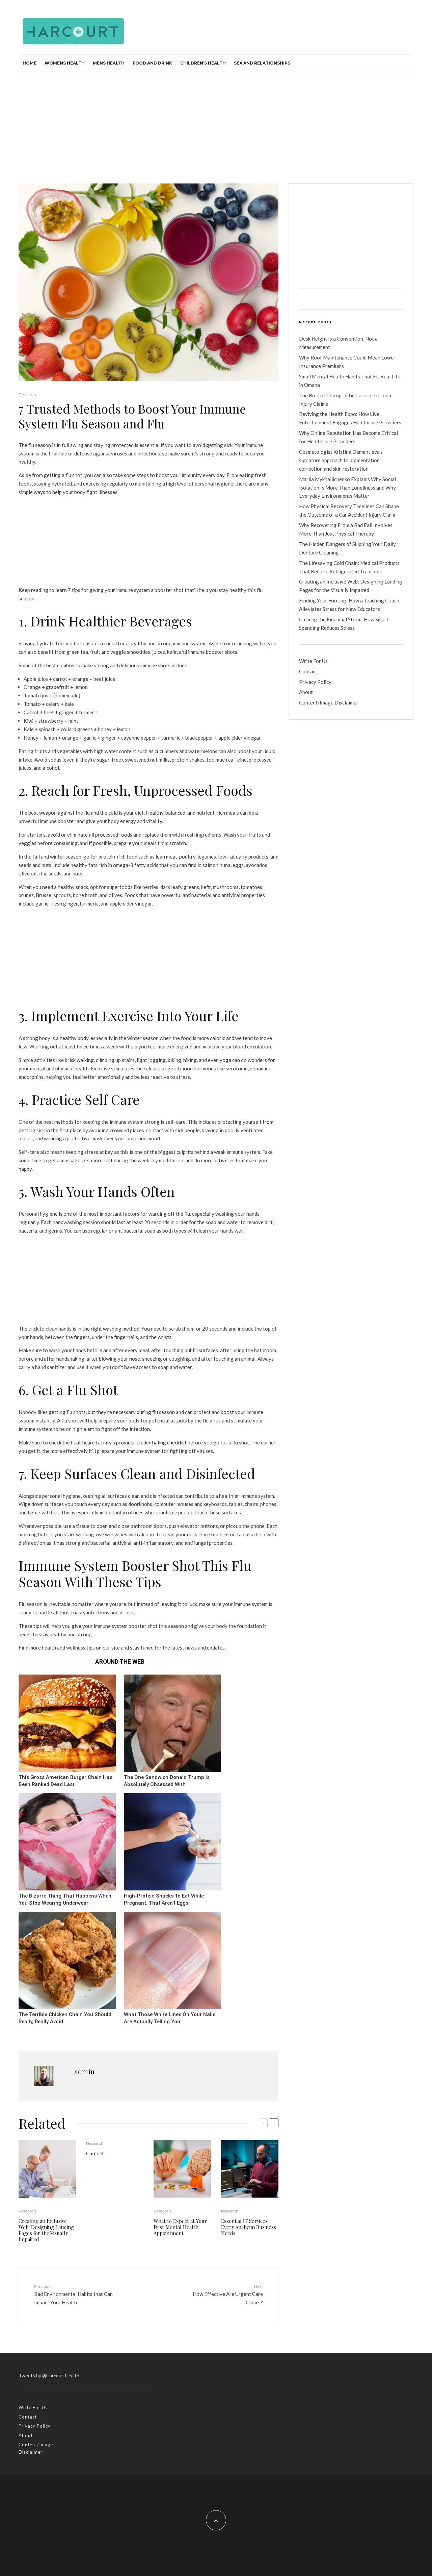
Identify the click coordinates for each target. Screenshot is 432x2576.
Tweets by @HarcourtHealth (49, 2375)
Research (27, 394)
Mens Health (109, 63)
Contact (95, 2153)
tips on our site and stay (113, 1648)
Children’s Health (203, 63)
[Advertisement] (216, 123)
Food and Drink (152, 63)
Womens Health (65, 63)
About (306, 692)
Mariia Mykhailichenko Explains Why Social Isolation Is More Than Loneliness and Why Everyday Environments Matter (347, 488)
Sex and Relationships (262, 63)
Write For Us (313, 661)
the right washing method (111, 1329)
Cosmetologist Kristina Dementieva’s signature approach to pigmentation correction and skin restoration (341, 460)
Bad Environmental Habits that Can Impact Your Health (73, 2295)
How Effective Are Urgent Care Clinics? (228, 2295)
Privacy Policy (315, 682)
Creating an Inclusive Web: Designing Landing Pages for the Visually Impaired (46, 2230)
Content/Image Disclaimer (329, 702)
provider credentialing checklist (151, 1442)
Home (30, 63)
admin (84, 2071)
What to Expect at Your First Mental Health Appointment (180, 2227)
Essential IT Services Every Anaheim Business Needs (249, 2227)
